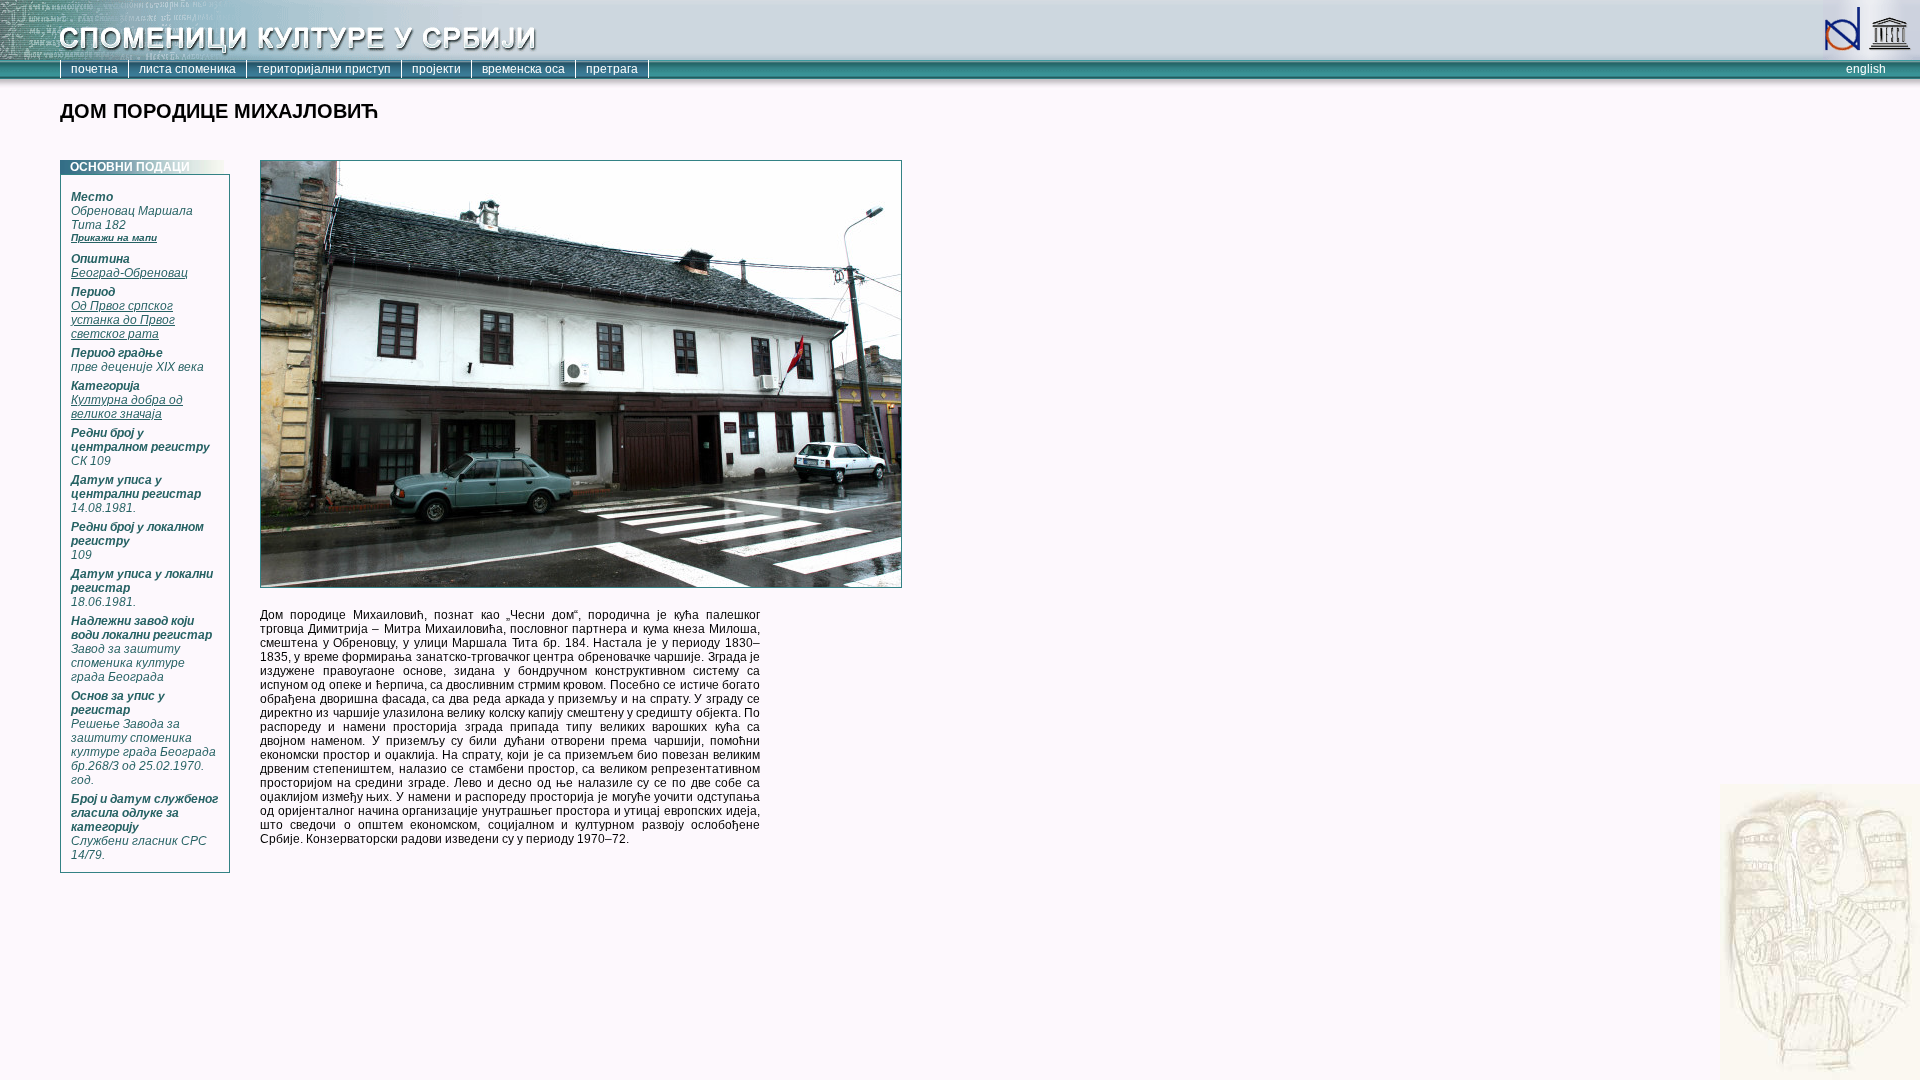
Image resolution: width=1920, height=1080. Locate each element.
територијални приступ (324, 69)
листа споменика (187, 69)
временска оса (523, 69)
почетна (94, 69)
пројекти (436, 69)
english (1866, 69)
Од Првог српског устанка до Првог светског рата (123, 320)
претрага (612, 69)
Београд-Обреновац (129, 273)
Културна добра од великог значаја (127, 407)
